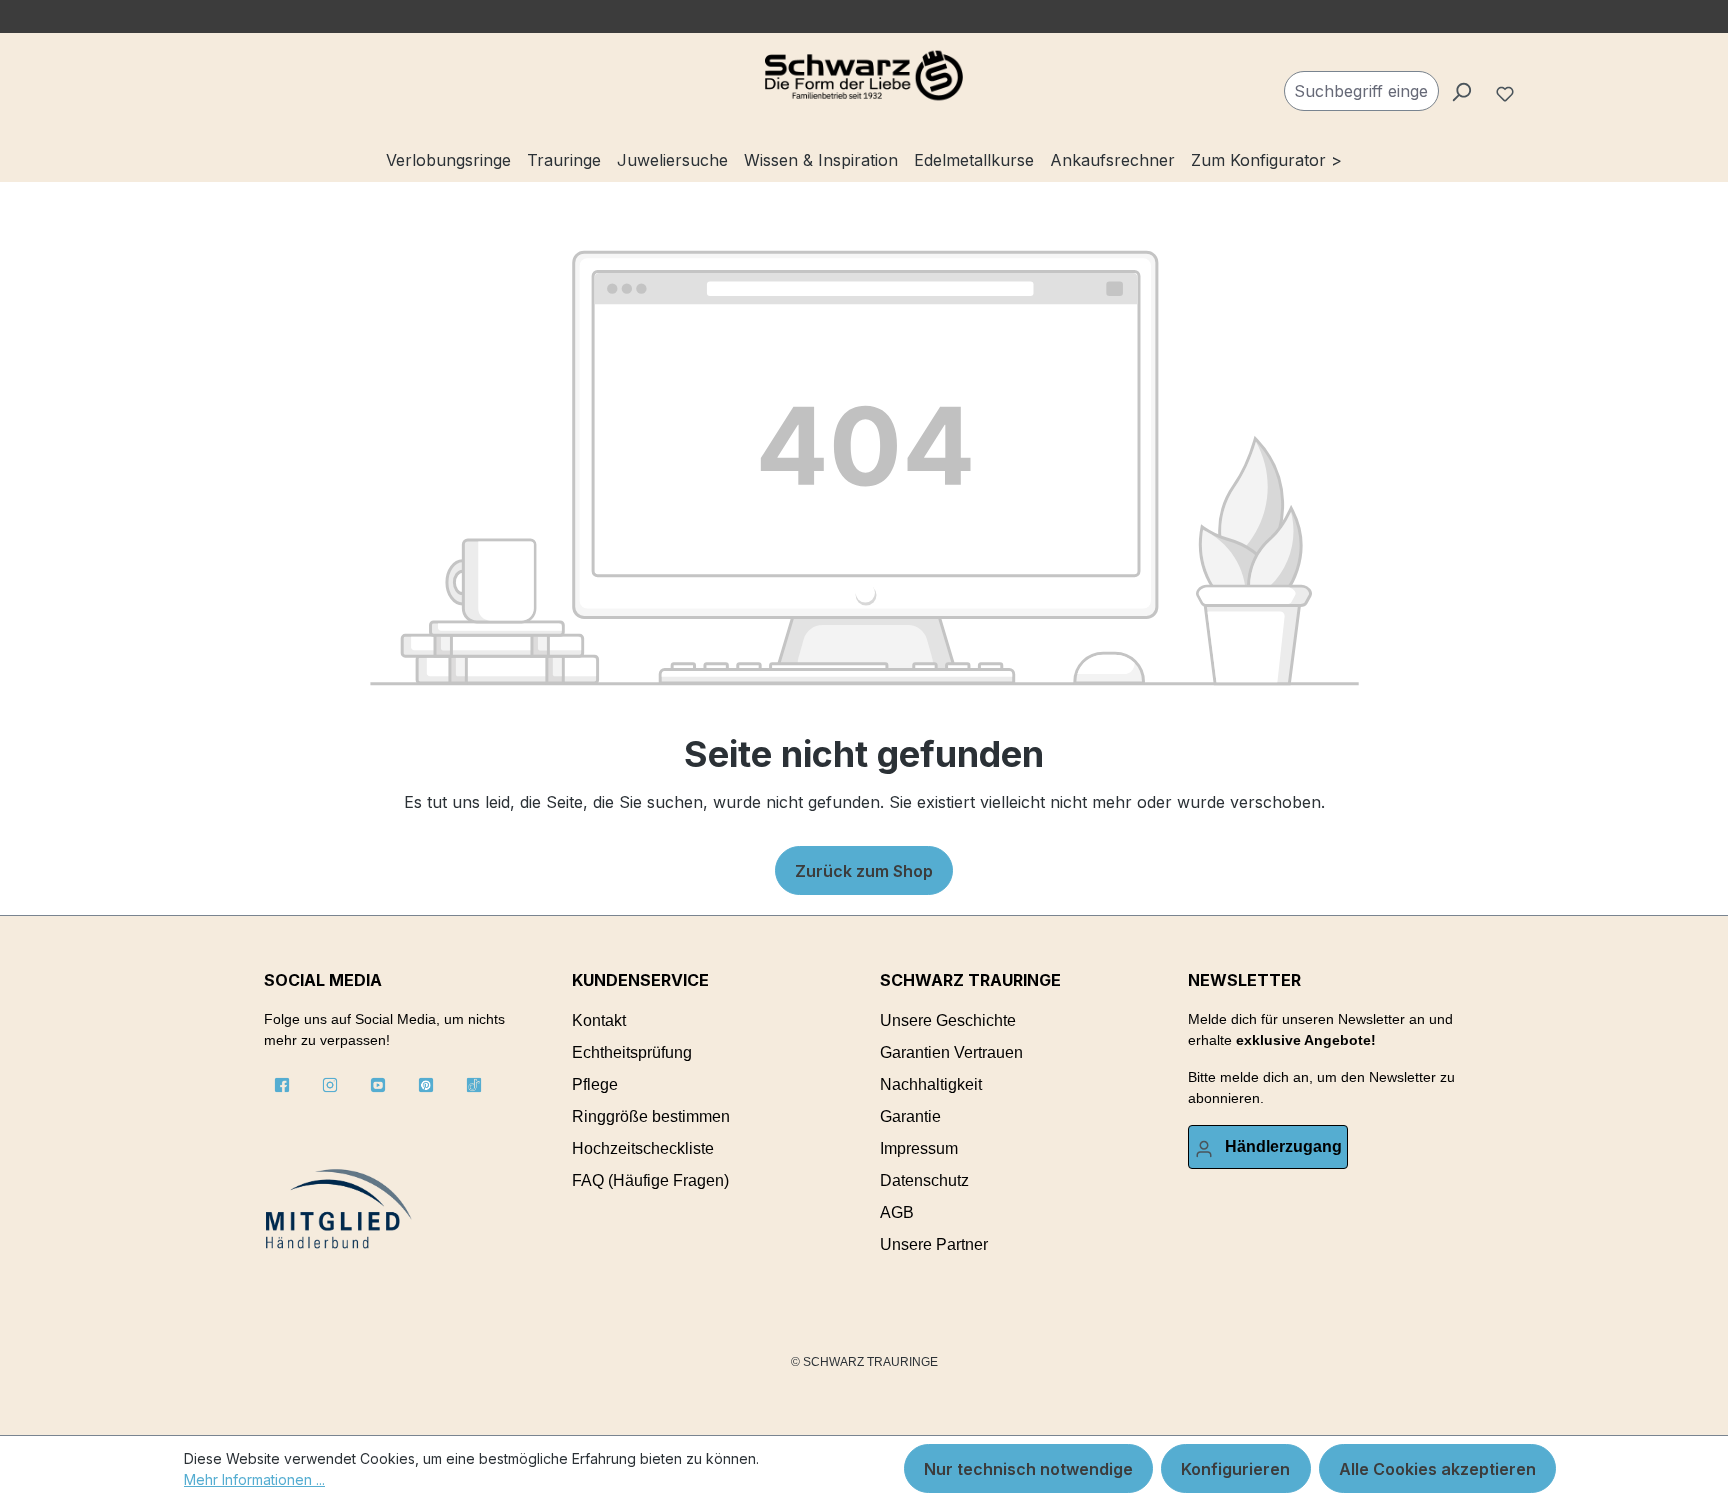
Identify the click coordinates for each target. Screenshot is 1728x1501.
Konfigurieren (1235, 1469)
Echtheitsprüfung (632, 1052)
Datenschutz (924, 1180)
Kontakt (599, 1020)
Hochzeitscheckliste (643, 1148)
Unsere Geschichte (948, 1020)
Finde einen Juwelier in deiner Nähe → (824, 16)
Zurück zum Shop (864, 871)
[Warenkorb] (1535, 83)
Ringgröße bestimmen (651, 1116)
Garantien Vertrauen (951, 1052)
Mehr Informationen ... (254, 1479)
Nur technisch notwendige (1028, 1469)
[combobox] (1361, 91)
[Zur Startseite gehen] (863, 76)
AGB (897, 1212)
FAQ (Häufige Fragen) (650, 1180)
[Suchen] (1461, 91)
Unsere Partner (934, 1244)
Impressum (919, 1148)
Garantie (910, 1116)
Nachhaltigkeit (931, 1084)
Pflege (595, 1084)
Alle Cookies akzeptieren (1437, 1469)
